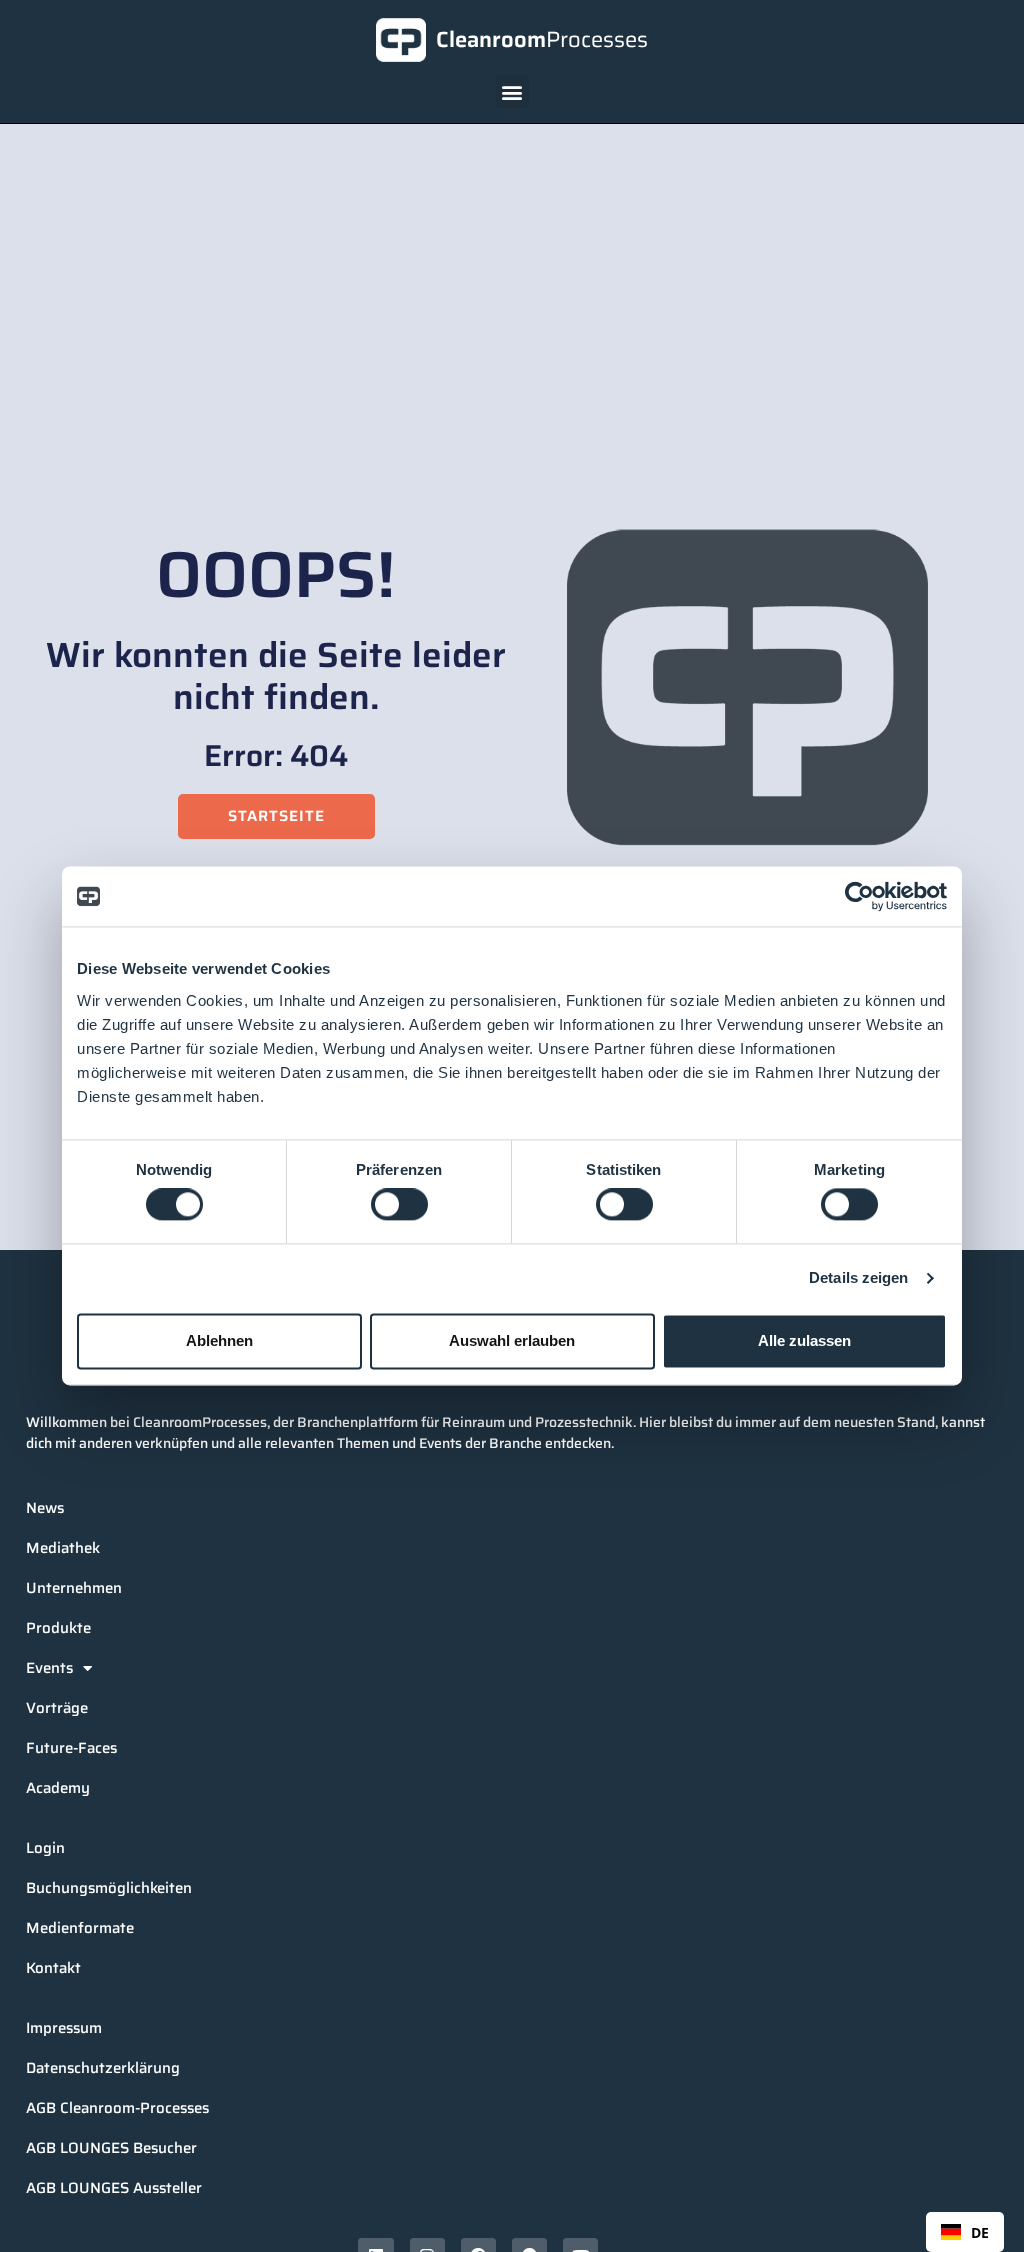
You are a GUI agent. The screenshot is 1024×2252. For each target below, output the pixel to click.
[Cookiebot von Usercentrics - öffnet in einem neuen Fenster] (859, 896)
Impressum (64, 2028)
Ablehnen (219, 1340)
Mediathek (63, 1548)
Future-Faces (71, 1748)
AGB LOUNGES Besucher (111, 2148)
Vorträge (57, 1708)
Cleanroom (542, 39)
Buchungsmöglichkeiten (109, 1888)
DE (980, 2232)
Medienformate (80, 1928)
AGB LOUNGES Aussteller (114, 2188)
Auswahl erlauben (512, 1340)
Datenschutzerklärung (103, 2068)
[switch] (399, 1205)
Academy (58, 1788)
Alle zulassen (804, 1340)
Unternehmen (74, 1588)
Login (45, 1848)
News (45, 1508)
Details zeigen (858, 1278)
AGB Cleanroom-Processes (117, 2108)
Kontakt (53, 1968)
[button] (512, 91)
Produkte (58, 1628)
